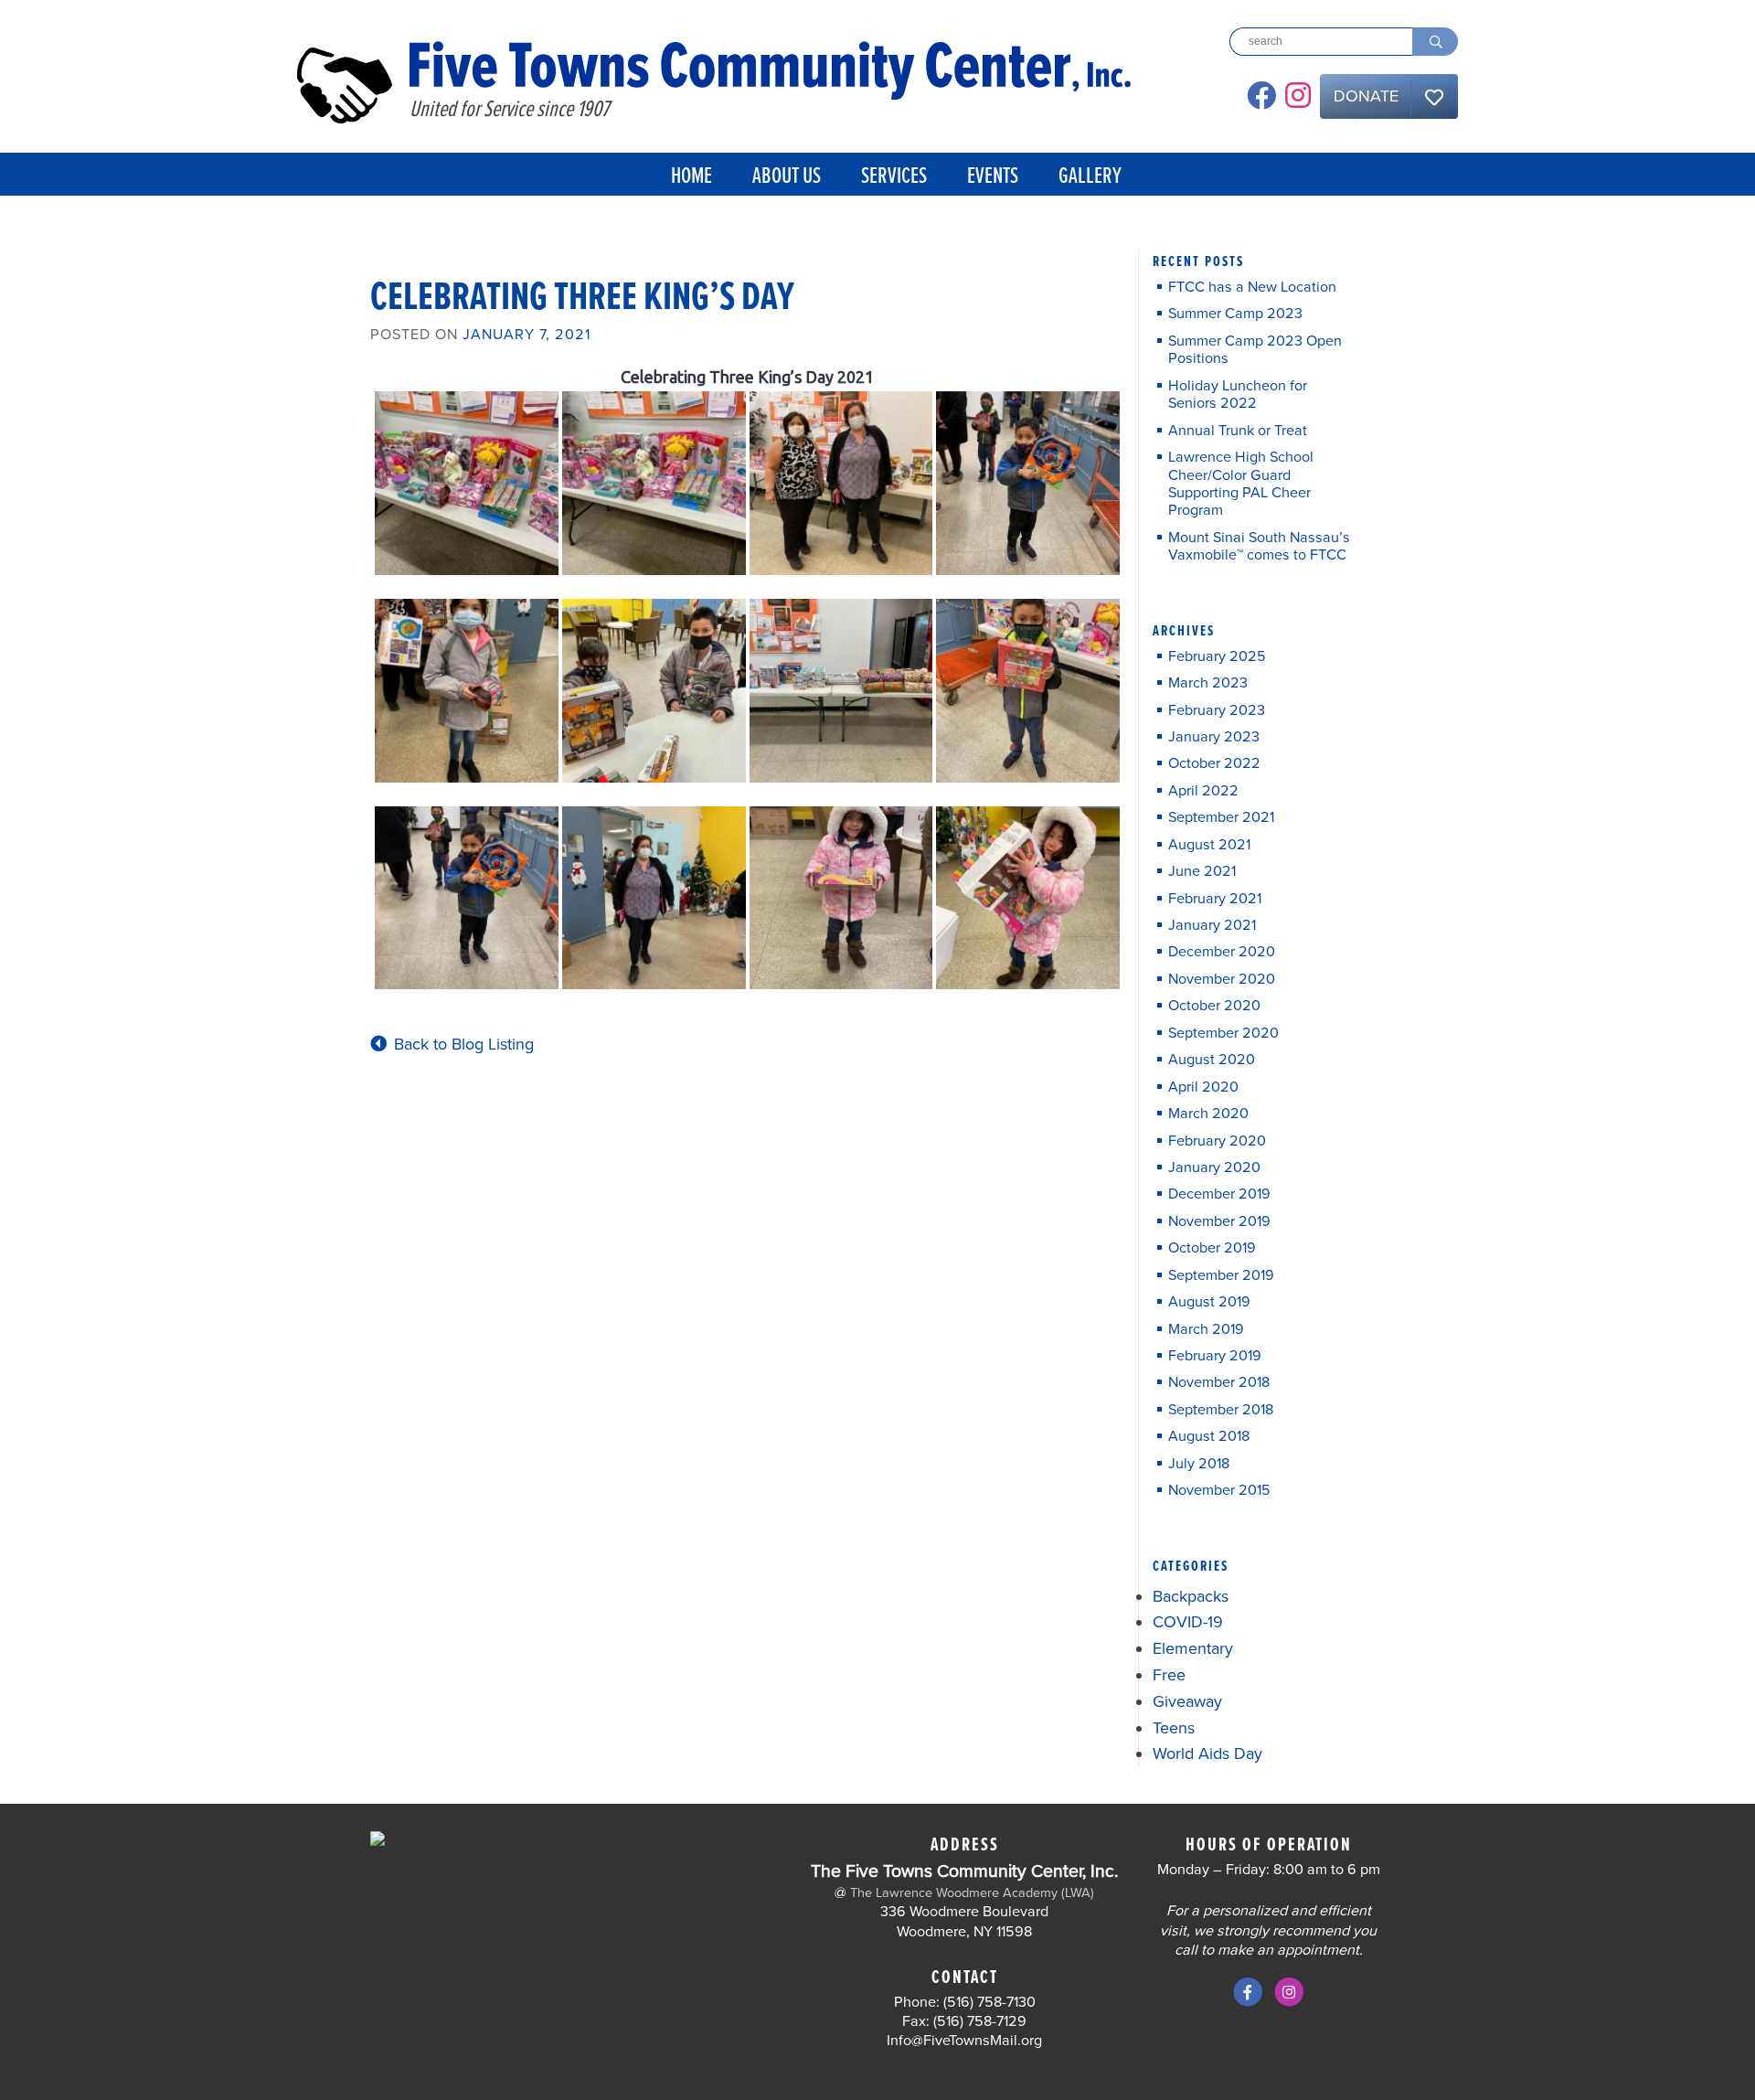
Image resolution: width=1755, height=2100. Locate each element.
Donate (1366, 96)
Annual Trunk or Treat (1238, 431)
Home (691, 177)
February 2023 (1217, 711)
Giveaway (1187, 1701)
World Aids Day (1207, 1754)
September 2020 (1223, 1034)
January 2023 (1214, 737)
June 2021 (1202, 872)
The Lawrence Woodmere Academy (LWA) (972, 1893)
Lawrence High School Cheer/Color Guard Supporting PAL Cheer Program (1241, 484)
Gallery (1090, 177)
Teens (1174, 1728)
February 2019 (1215, 1356)
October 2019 (1212, 1248)
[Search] (1435, 42)
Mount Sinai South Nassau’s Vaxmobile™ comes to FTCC (1259, 547)
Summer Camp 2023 (1235, 314)
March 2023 (1208, 683)
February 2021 (1215, 899)
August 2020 (1212, 1060)
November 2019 (1219, 1222)
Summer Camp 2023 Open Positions (1255, 350)
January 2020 (1214, 1168)
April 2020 (1203, 1087)
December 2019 (1219, 1194)
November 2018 (1219, 1383)
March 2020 (1208, 1114)
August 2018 (1209, 1437)
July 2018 (1199, 1464)
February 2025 (1217, 657)
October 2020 (1214, 1006)
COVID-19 (1188, 1622)
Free (1169, 1675)
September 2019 (1221, 1276)
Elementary (1193, 1648)
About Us (787, 177)
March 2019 (1206, 1330)
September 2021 (1221, 818)
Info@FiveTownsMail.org (964, 2041)
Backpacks (1191, 1596)
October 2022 (1214, 764)
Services (894, 177)
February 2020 (1217, 1141)
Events (993, 177)
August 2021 (1209, 845)
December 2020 (1222, 952)
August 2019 (1209, 1302)
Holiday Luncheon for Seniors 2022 (1238, 395)
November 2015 (1219, 1491)
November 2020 (1222, 980)
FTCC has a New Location (1252, 288)
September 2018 (1221, 1410)
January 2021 (1212, 926)
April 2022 (1203, 791)
